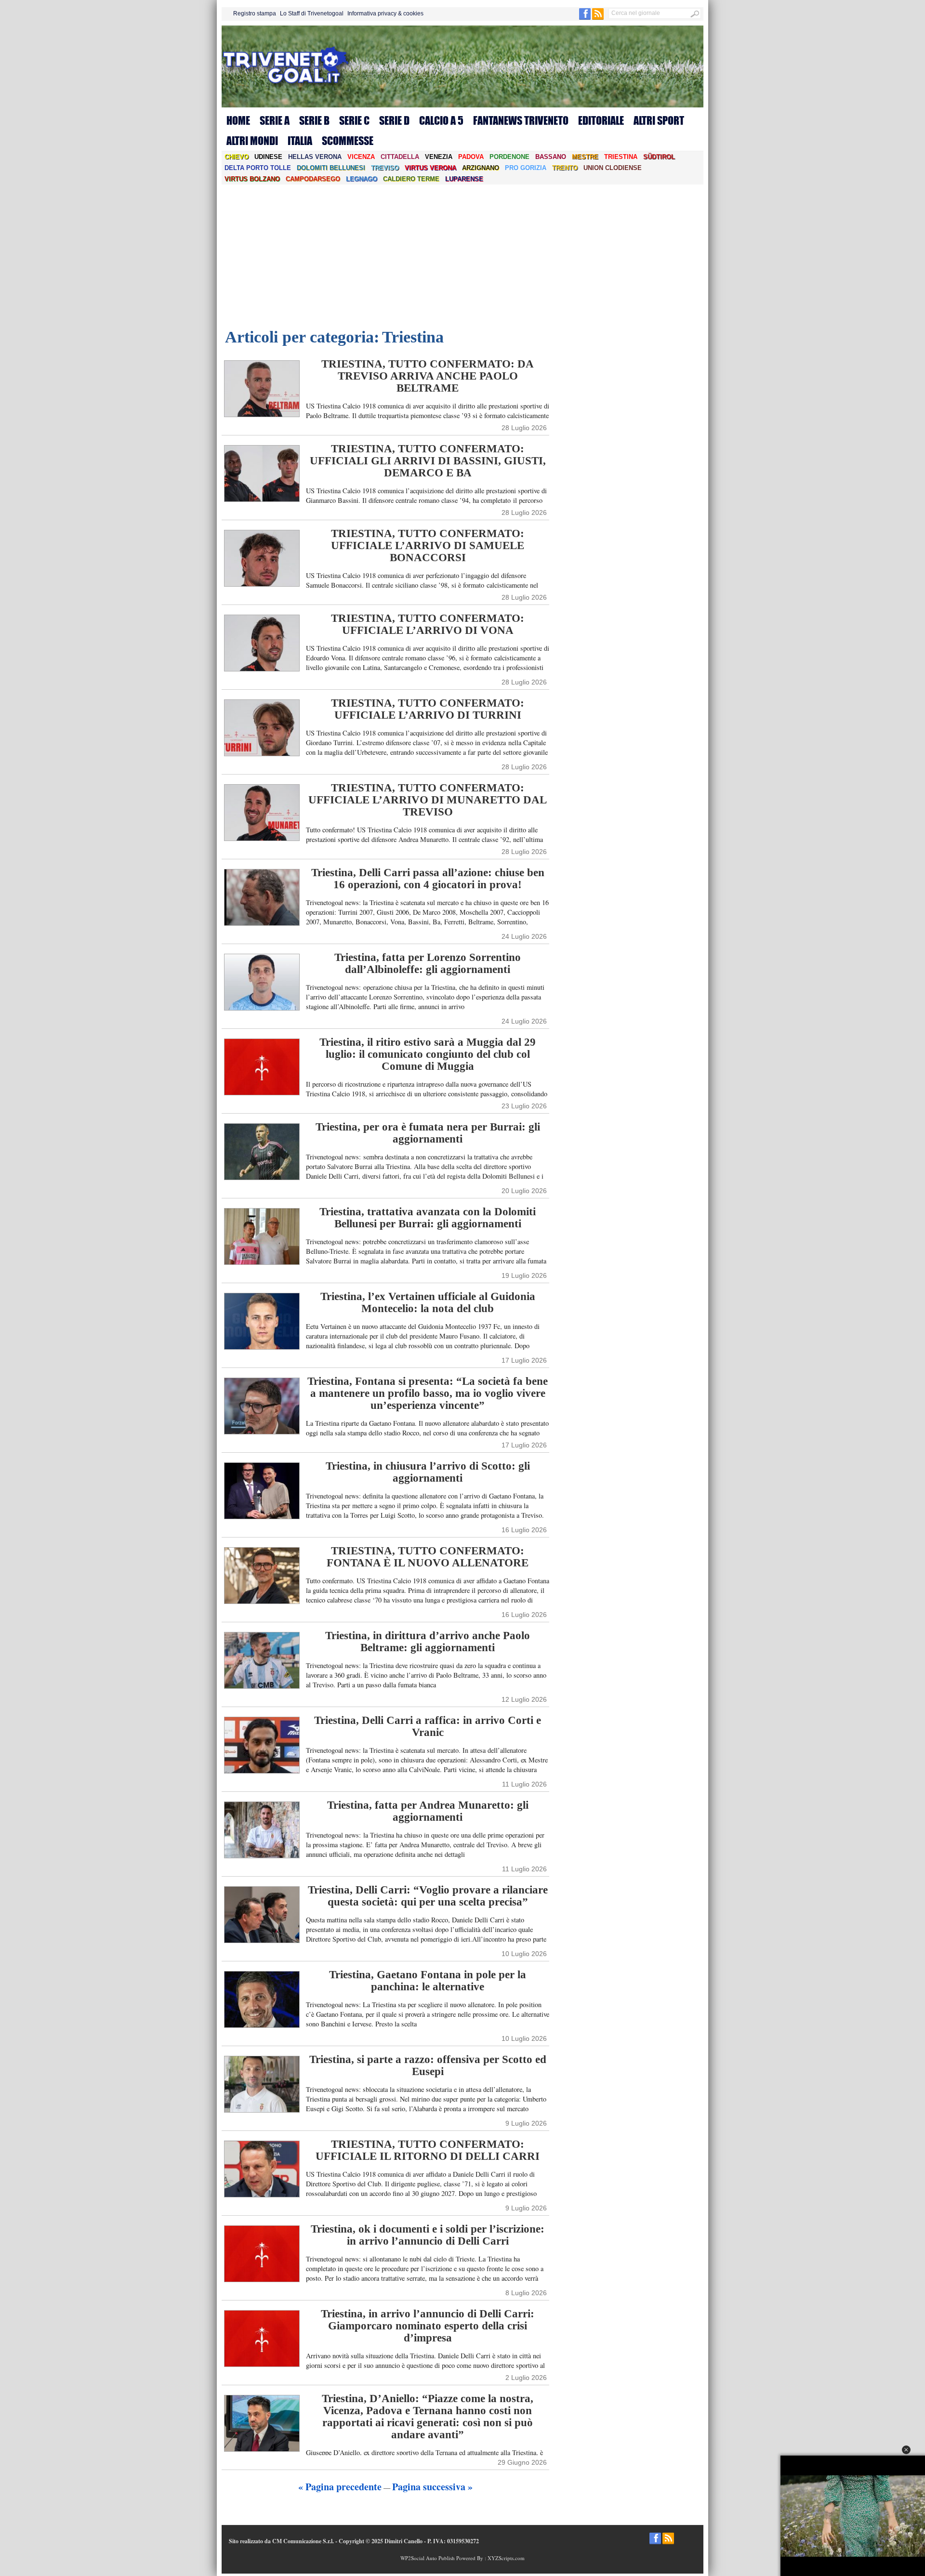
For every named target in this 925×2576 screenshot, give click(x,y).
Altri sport (659, 120)
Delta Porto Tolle (258, 168)
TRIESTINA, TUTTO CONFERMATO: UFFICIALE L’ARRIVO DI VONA (428, 624)
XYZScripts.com (506, 2558)
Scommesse (348, 141)
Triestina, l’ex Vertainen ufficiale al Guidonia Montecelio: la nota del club (428, 1302)
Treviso (385, 168)
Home (238, 120)
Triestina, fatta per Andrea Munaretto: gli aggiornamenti (428, 1811)
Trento (565, 168)
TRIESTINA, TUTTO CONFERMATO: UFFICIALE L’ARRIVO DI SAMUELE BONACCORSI (428, 545)
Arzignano (481, 168)
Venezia (439, 157)
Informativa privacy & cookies (385, 13)
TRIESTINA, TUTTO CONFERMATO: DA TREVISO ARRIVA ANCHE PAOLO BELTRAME (428, 376)
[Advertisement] (462, 257)
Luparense (464, 179)
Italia (300, 141)
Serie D (394, 120)
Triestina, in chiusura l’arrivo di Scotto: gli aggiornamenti (428, 1472)
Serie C (354, 120)
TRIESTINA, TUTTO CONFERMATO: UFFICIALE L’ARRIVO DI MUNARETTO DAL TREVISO (428, 800)
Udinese (268, 157)
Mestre (585, 157)
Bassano (551, 157)
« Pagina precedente (340, 2487)
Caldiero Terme (411, 179)
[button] (906, 2450)
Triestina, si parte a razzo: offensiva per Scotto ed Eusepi (428, 2065)
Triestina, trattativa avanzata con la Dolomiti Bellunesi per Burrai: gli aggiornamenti (428, 1218)
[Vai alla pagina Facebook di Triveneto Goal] (586, 18)
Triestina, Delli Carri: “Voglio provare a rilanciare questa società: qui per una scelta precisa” (428, 1896)
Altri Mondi (252, 141)
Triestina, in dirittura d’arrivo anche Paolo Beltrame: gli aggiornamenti (428, 1642)
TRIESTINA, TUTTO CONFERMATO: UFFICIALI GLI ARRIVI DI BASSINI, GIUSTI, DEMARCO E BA (428, 461)
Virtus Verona (430, 168)
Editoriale (601, 120)
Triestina (621, 157)
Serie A (275, 120)
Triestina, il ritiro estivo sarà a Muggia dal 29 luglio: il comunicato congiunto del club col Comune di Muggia (428, 1054)
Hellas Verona (315, 157)
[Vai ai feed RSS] (598, 18)
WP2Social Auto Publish (428, 2558)
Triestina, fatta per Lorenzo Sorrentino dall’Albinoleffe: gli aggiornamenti (428, 963)
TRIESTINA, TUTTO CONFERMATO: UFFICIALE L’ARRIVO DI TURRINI (428, 709)
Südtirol (659, 157)
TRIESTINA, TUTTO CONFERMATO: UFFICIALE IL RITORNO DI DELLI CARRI (428, 2150)
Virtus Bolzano (252, 179)
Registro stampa (255, 13)
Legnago (362, 179)
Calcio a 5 (441, 120)
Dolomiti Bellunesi (331, 168)
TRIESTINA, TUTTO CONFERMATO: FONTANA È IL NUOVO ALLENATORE (428, 1557)
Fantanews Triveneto (521, 120)
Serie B (314, 120)
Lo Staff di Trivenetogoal (312, 13)
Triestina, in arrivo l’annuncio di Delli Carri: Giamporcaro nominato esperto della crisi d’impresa (428, 2326)
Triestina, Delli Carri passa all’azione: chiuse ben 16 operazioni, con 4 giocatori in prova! (428, 879)
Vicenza (361, 157)
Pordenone (509, 157)
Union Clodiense (613, 168)
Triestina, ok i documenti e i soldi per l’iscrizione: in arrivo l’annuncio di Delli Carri (428, 2235)
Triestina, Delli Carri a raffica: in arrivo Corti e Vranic (428, 1726)
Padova (471, 157)
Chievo (237, 157)
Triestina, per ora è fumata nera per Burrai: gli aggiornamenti (428, 1133)
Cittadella (400, 157)
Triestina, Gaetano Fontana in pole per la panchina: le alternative (428, 1981)
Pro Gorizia (526, 168)
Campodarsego (313, 179)
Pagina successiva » (432, 2487)
